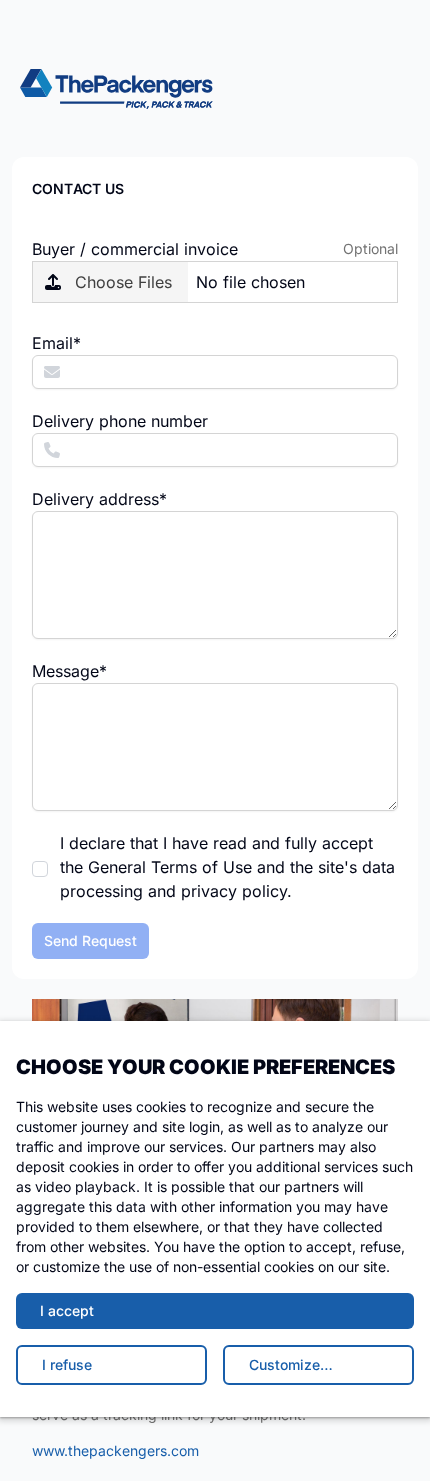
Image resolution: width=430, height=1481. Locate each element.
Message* (69, 671)
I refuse (67, 1364)
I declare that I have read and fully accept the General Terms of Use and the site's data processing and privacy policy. (227, 867)
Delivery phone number (120, 421)
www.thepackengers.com (115, 1450)
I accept (67, 1310)
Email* (56, 343)
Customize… (291, 1364)
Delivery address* (99, 499)
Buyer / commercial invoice (135, 249)
